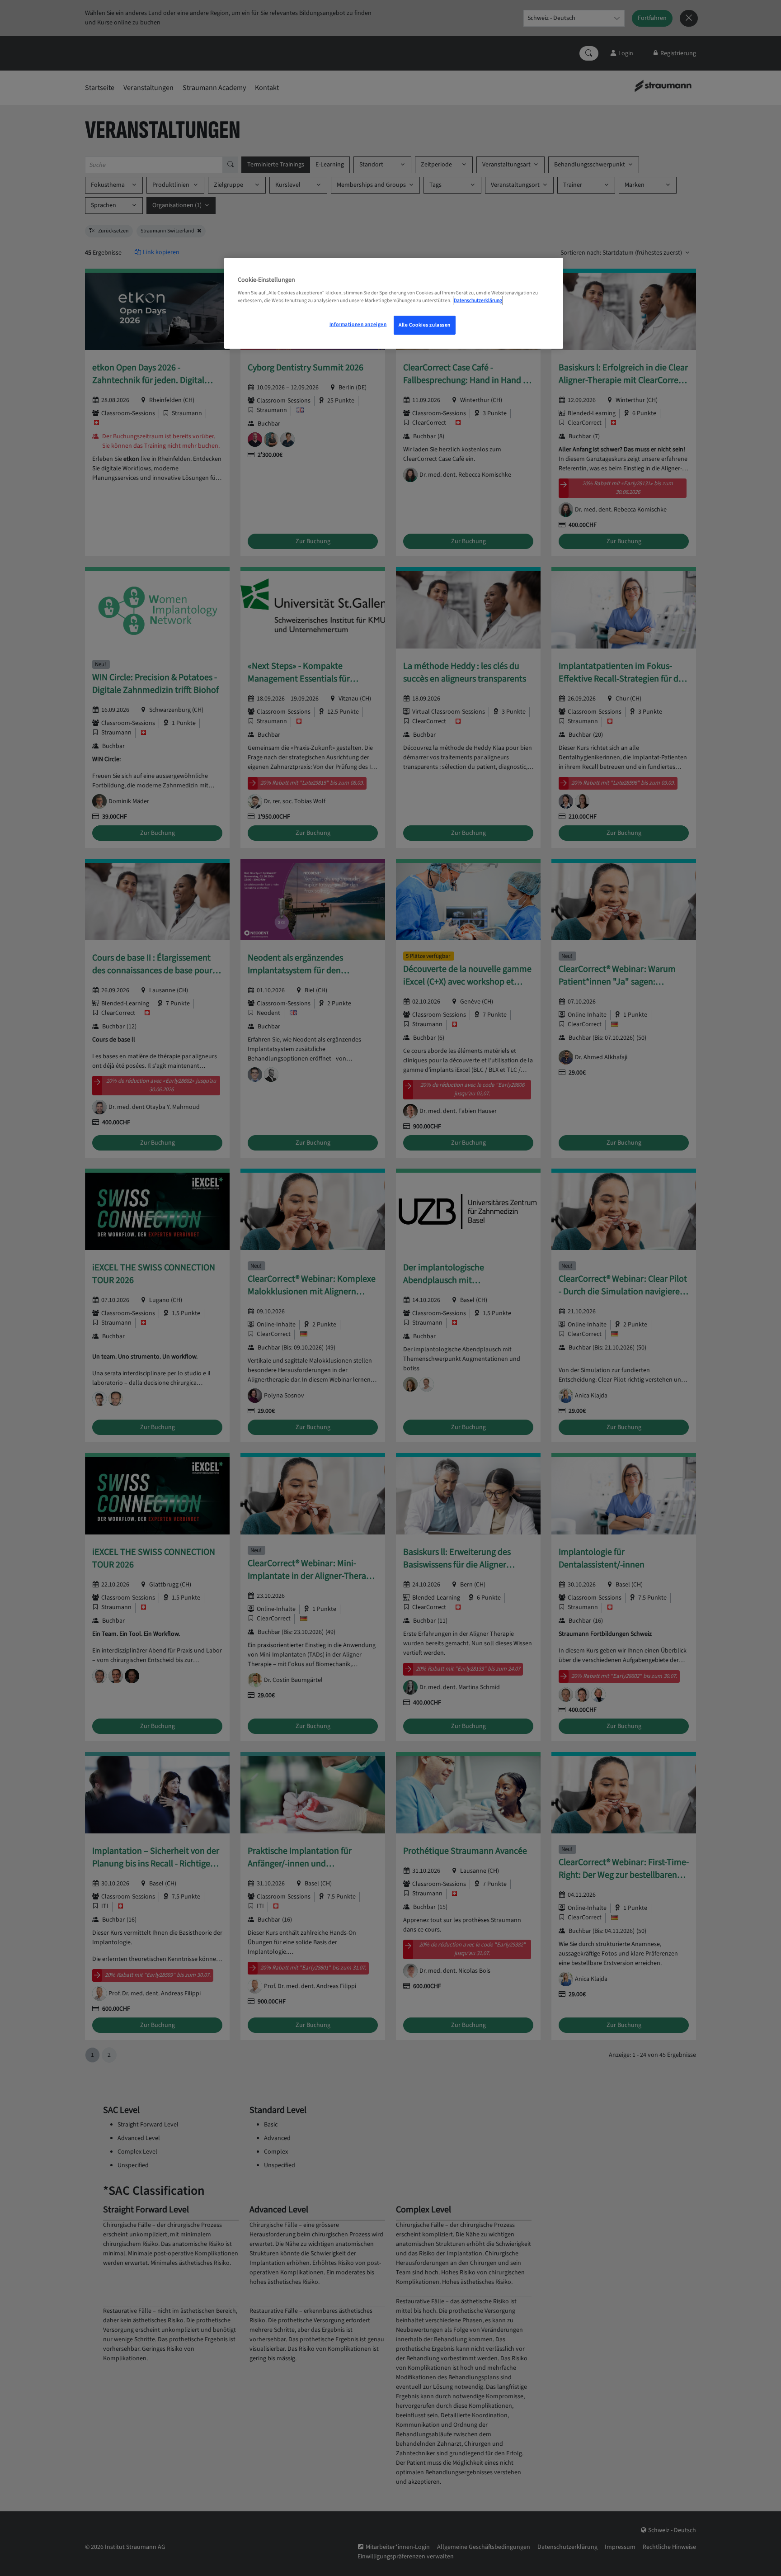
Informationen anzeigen (358, 324)
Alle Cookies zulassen (425, 325)
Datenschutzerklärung (478, 301)
